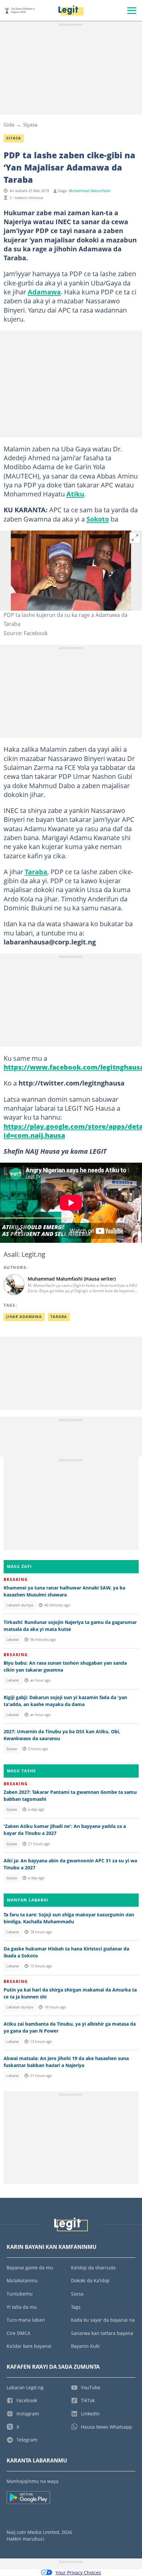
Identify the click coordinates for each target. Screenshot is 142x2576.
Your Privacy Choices (78, 2573)
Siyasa (30, 125)
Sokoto (98, 519)
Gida (9, 125)
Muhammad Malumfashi (90, 191)
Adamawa (44, 292)
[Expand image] (135, 538)
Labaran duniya (20, 1605)
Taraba (36, 872)
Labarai (13, 1640)
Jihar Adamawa (24, 1317)
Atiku (75, 494)
